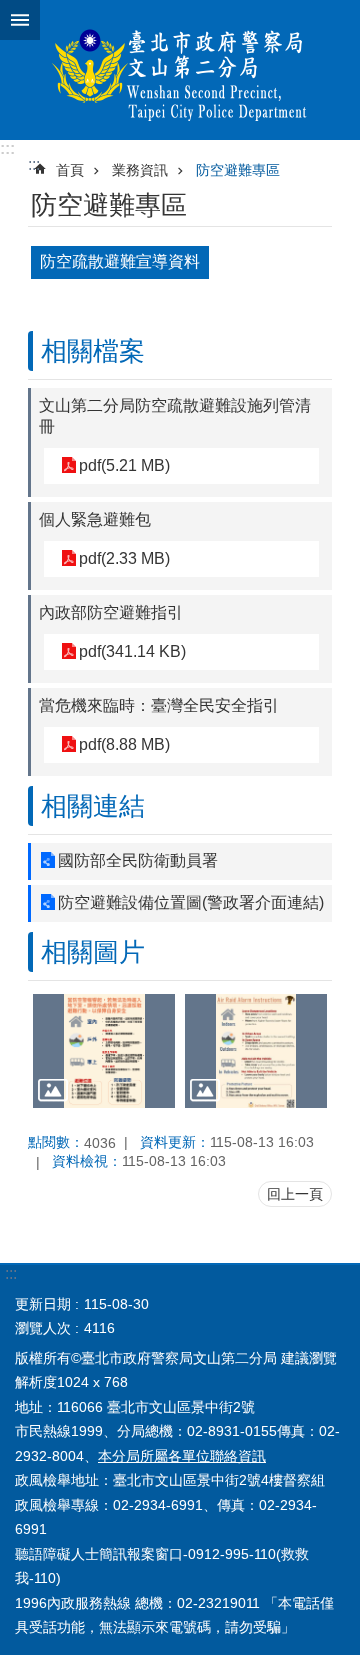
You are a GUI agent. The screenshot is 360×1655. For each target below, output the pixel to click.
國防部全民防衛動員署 (138, 860)
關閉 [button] (20, 20)
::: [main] (34, 164)
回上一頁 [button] (295, 1194)
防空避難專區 (238, 170)
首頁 (70, 170)
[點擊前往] (104, 1051)
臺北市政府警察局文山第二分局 (180, 70)
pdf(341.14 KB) (132, 651)
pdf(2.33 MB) (124, 558)
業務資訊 (140, 170)
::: (7, 148)
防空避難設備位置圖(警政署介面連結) (191, 902)
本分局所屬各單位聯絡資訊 (182, 1456)
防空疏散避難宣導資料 (120, 261)
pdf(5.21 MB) (124, 465)
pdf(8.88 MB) (124, 744)
